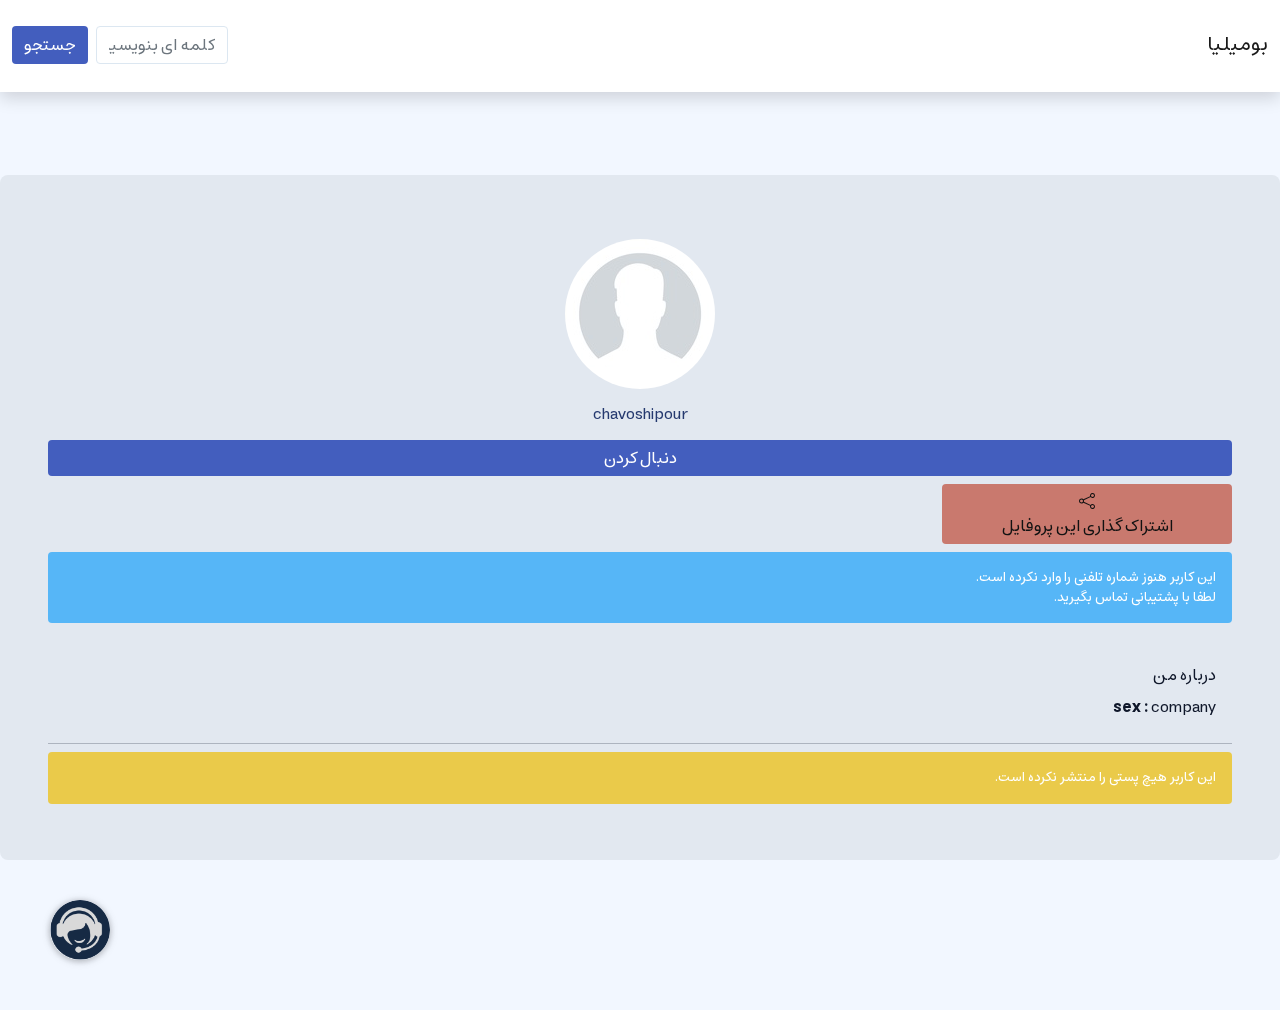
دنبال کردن (640, 458)
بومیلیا (1237, 44)
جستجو (50, 45)
